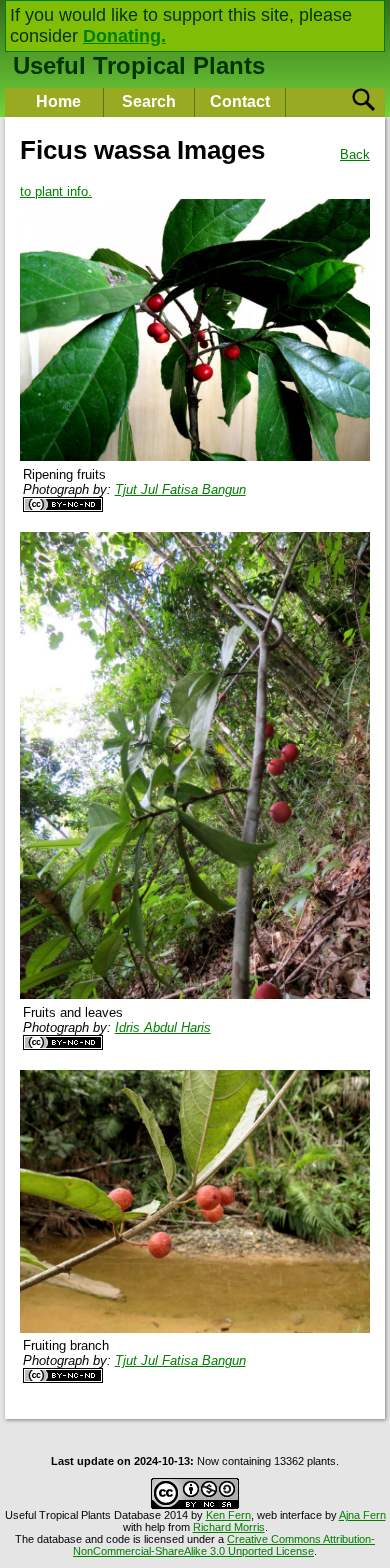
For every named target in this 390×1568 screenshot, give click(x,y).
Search (149, 101)
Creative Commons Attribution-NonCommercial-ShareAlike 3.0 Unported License (224, 1545)
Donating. (124, 36)
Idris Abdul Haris (163, 1027)
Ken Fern (228, 1515)
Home (58, 101)
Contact (240, 101)
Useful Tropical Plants (139, 65)
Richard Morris (229, 1527)
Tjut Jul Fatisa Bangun (180, 489)
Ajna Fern (362, 1515)
